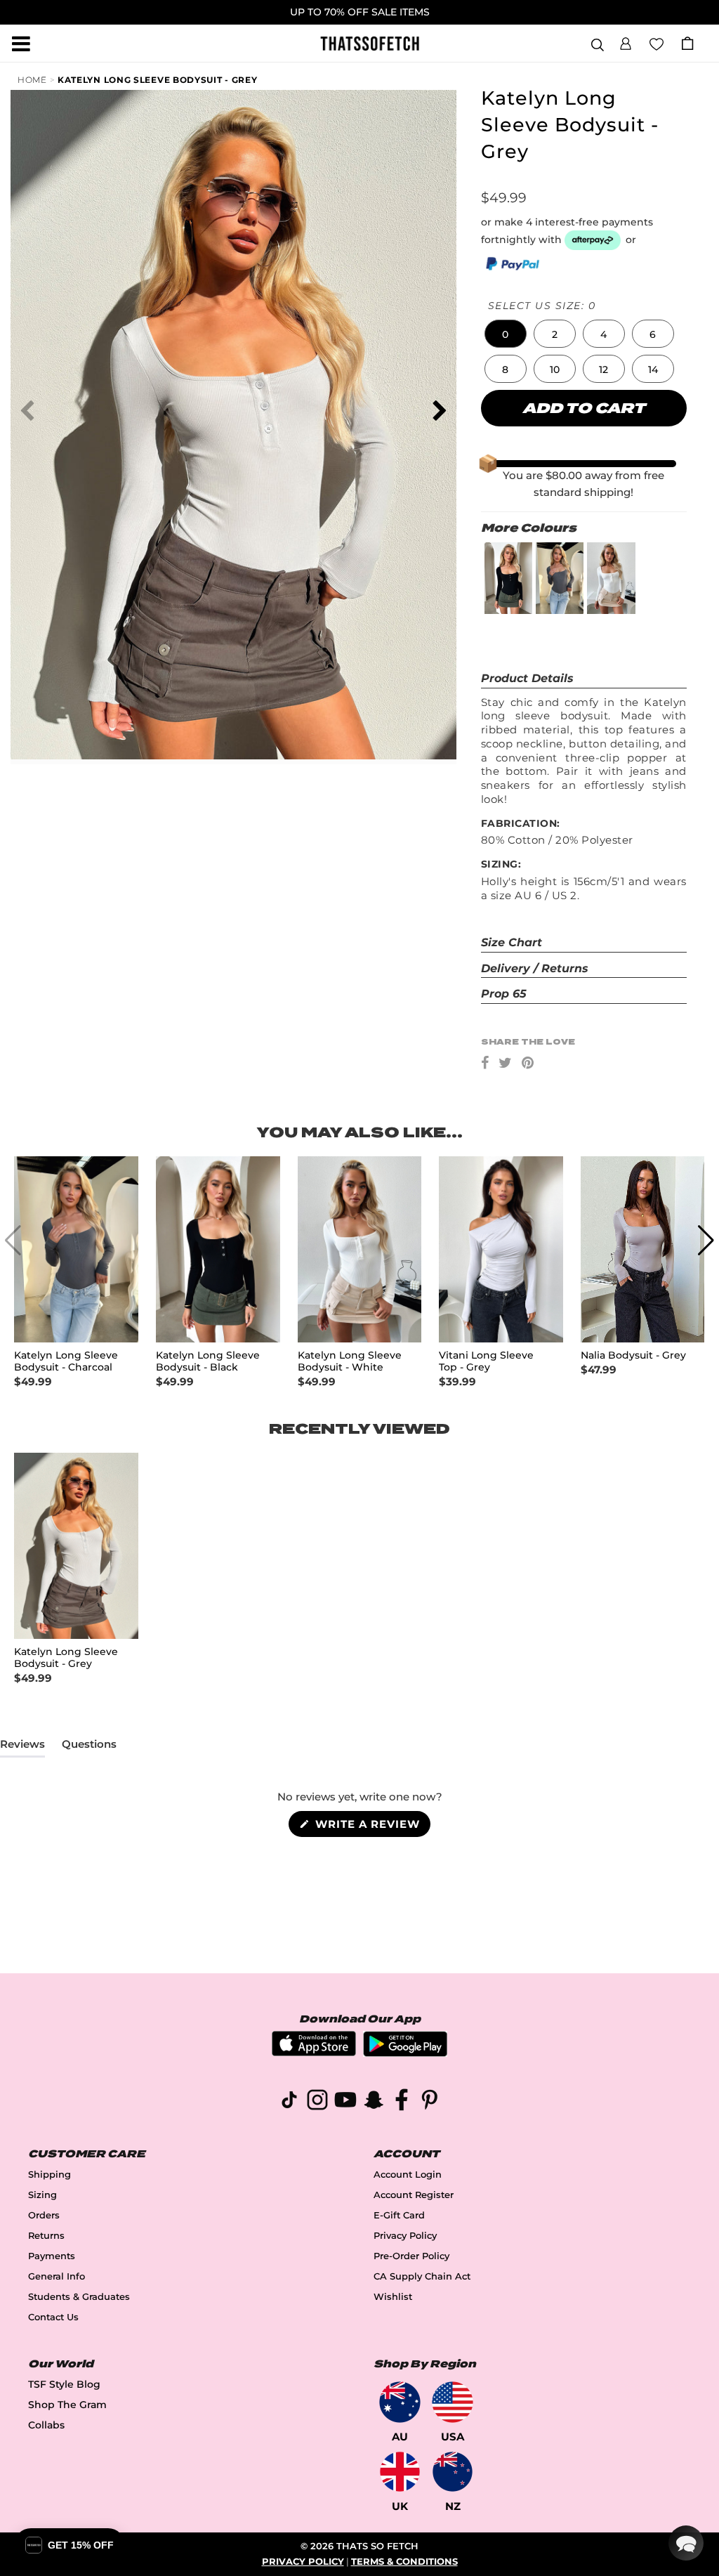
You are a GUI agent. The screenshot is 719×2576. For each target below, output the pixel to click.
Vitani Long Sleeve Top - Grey (486, 1361)
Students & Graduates (79, 2297)
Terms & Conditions (404, 2562)
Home (32, 80)
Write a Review (371, 1827)
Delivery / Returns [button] (535, 968)
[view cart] (687, 43)
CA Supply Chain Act (422, 2276)
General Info (57, 2276)
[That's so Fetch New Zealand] (453, 2472)
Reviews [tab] (22, 1747)
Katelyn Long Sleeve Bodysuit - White (350, 1361)
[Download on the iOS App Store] (314, 2052)
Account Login (408, 2175)
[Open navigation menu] (21, 44)
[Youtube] (345, 2102)
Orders (44, 2215)
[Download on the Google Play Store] (405, 2053)
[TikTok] (289, 2102)
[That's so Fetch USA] (453, 2402)
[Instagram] (317, 2102)
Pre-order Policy (411, 2256)
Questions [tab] (89, 1747)
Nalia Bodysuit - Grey (633, 1355)
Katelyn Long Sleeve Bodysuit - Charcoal (66, 1361)
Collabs (46, 2425)
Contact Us (53, 2317)
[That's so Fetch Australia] (400, 2402)
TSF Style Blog (64, 2384)
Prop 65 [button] (504, 994)
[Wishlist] (657, 43)
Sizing (42, 2195)
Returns (46, 2236)
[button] (626, 41)
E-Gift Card (399, 2215)
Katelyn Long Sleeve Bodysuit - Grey (158, 80)
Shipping (50, 2175)
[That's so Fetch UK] (400, 2472)
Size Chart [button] (512, 942)
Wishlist (393, 2297)
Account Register (414, 2195)
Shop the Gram (67, 2405)
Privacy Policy (405, 2236)
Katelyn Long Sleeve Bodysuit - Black (208, 1361)
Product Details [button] (527, 678)
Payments (52, 2256)
